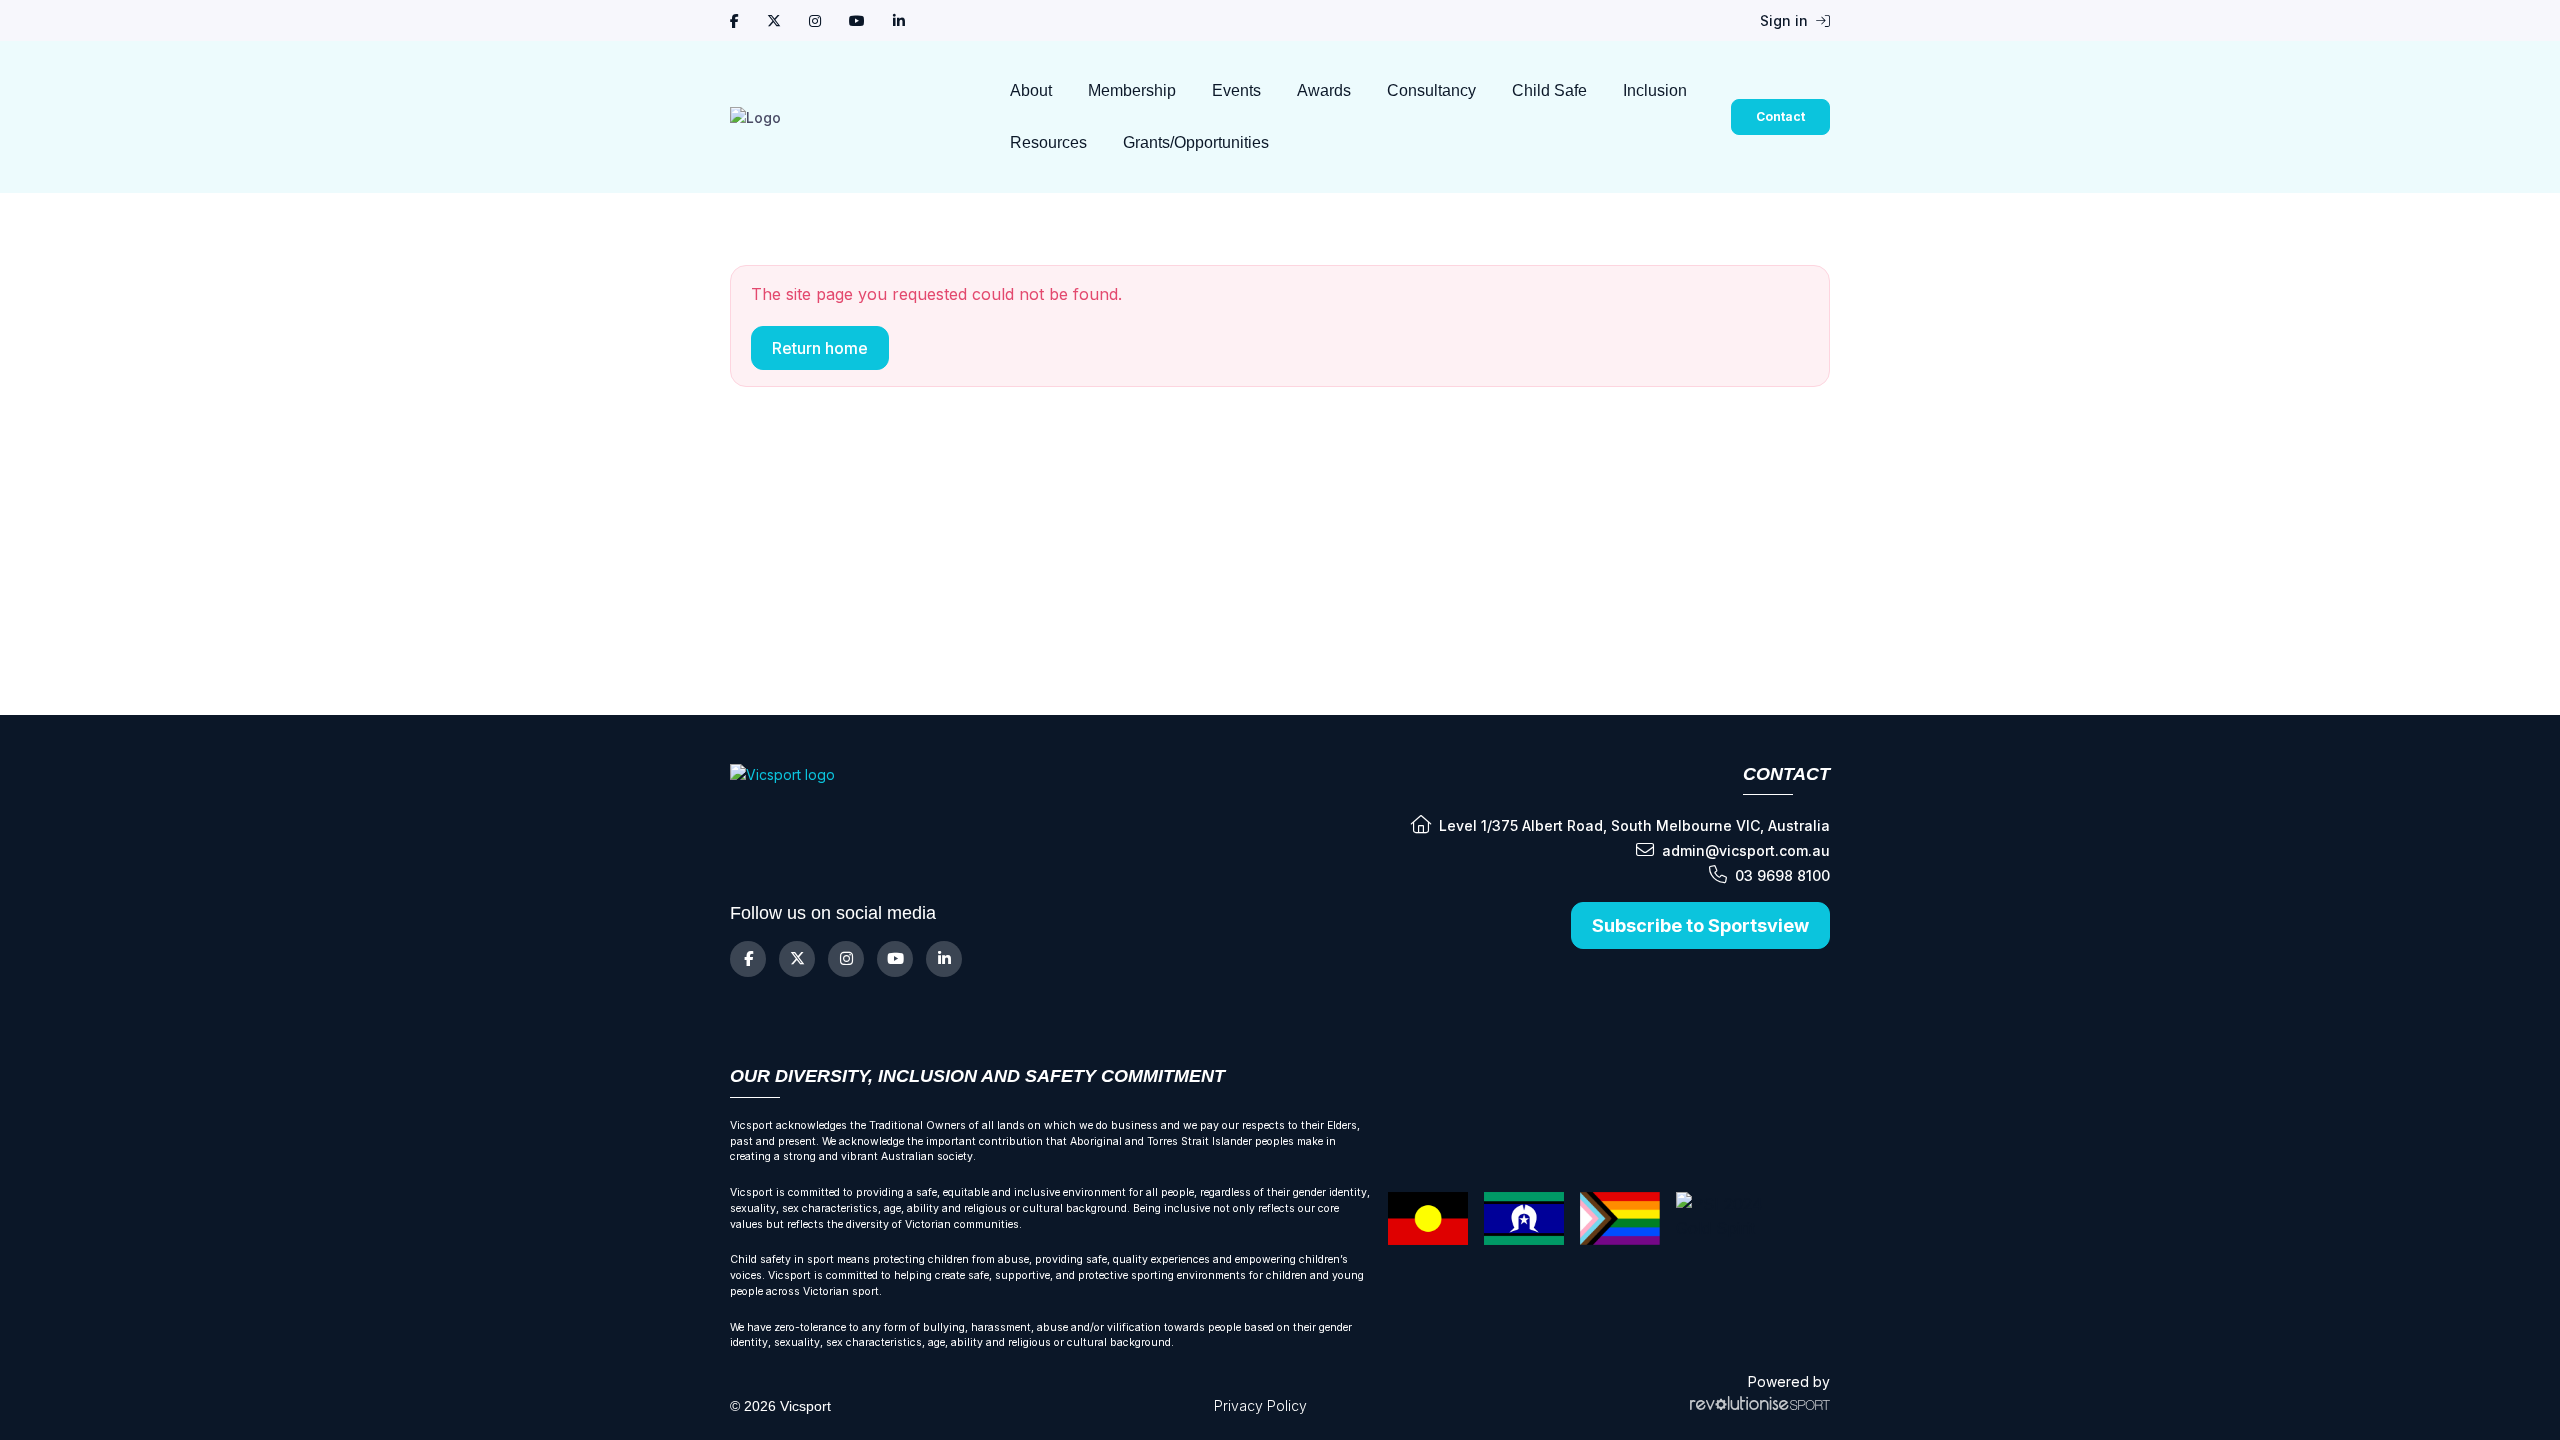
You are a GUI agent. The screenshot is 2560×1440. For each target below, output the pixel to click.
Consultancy (1431, 90)
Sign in (1786, 20)
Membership (1132, 90)
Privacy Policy (1260, 1405)
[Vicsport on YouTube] (857, 20)
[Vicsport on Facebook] (734, 20)
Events (1236, 90)
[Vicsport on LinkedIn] (899, 20)
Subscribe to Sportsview (1700, 925)
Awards (1324, 90)
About (1031, 90)
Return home (820, 348)
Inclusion (1655, 90)
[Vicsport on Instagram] (815, 20)
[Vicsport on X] (774, 20)
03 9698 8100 (1782, 875)
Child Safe (1549, 90)
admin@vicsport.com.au (1746, 850)
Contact (1780, 116)
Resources (1048, 142)
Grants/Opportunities (1196, 142)
